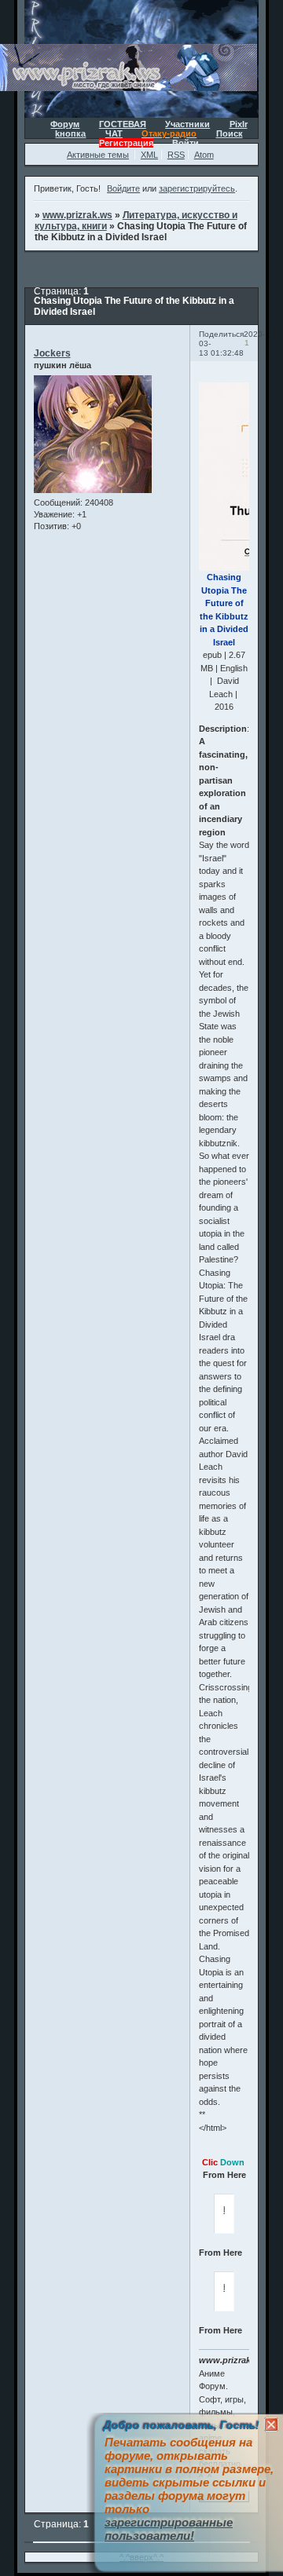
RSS (176, 155)
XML (149, 155)
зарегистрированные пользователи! (169, 2529)
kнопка (70, 133)
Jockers (52, 353)
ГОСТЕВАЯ (123, 124)
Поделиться (221, 334)
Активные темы (98, 155)
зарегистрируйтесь (197, 188)
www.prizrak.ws (77, 215)
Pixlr (239, 124)
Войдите (123, 188)
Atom (204, 155)
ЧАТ (114, 133)
